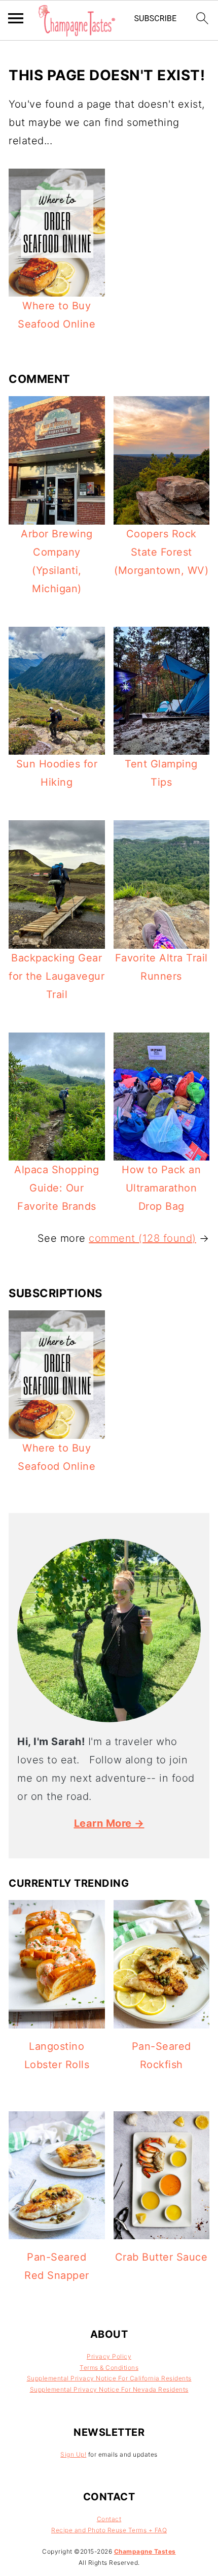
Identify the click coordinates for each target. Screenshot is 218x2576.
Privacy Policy (109, 2356)
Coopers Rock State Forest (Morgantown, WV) (161, 552)
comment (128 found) (142, 1238)
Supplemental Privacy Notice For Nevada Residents (109, 2389)
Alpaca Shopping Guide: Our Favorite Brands (57, 1188)
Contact (109, 2519)
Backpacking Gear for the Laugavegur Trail (57, 976)
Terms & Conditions (109, 2368)
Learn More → (109, 1823)
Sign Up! (73, 2454)
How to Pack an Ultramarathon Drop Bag (161, 1188)
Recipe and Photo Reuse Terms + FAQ (109, 2530)
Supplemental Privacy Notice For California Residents (109, 2378)
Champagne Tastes (145, 2551)
